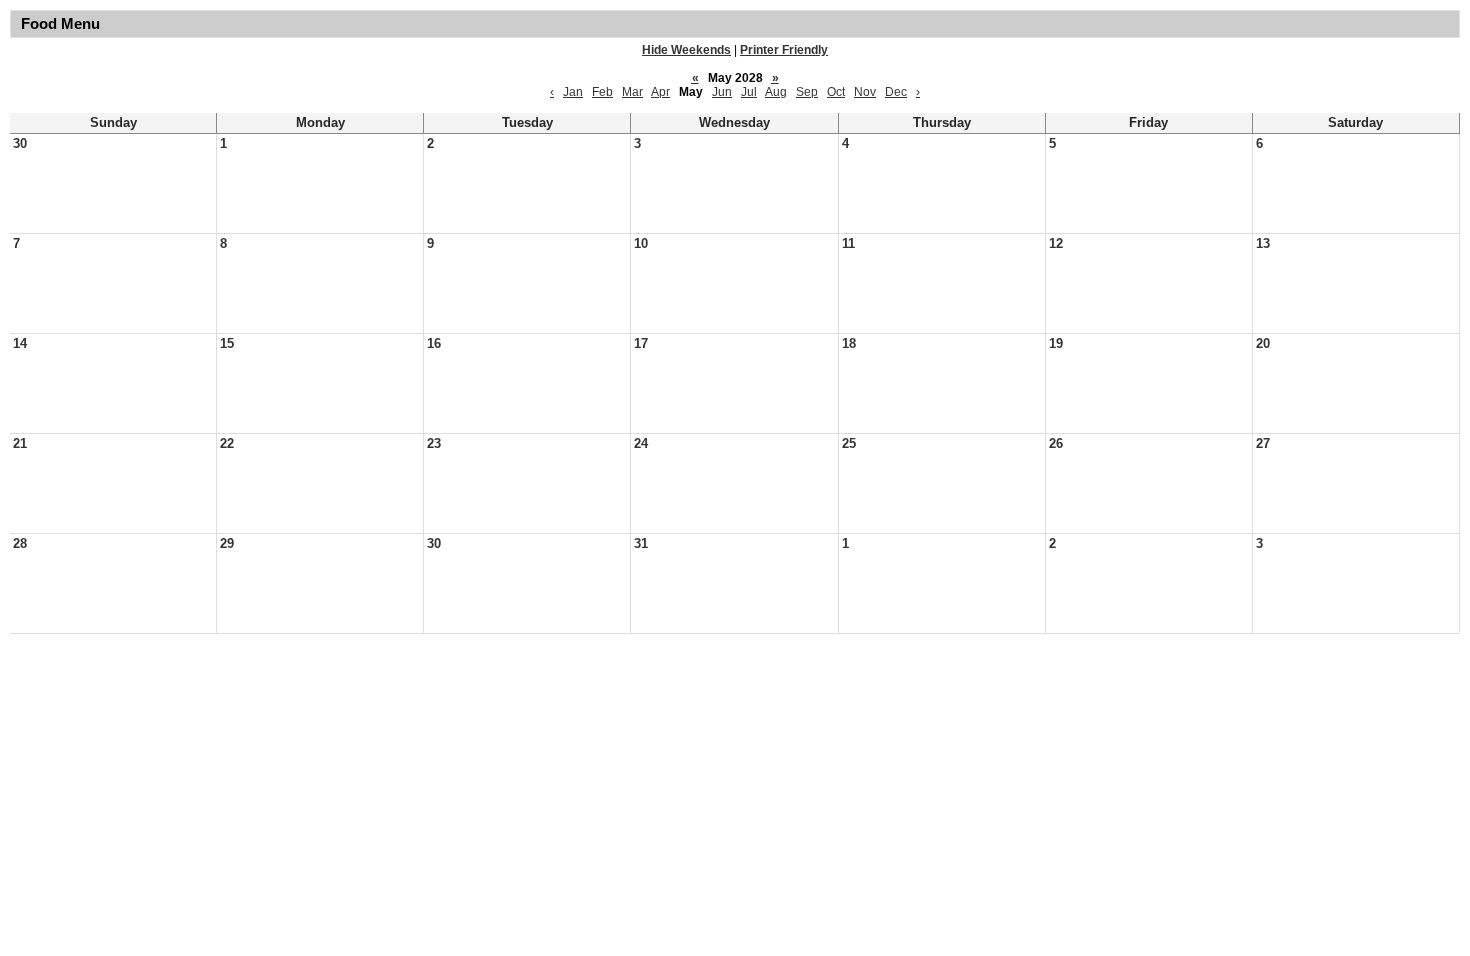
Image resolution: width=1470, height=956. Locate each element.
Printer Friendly (784, 50)
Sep (807, 92)
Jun (722, 92)
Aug (776, 92)
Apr (660, 92)
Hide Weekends (686, 50)
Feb (602, 92)
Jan (573, 92)
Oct (836, 92)
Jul (749, 92)
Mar (632, 92)
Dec (896, 92)
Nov (865, 92)
